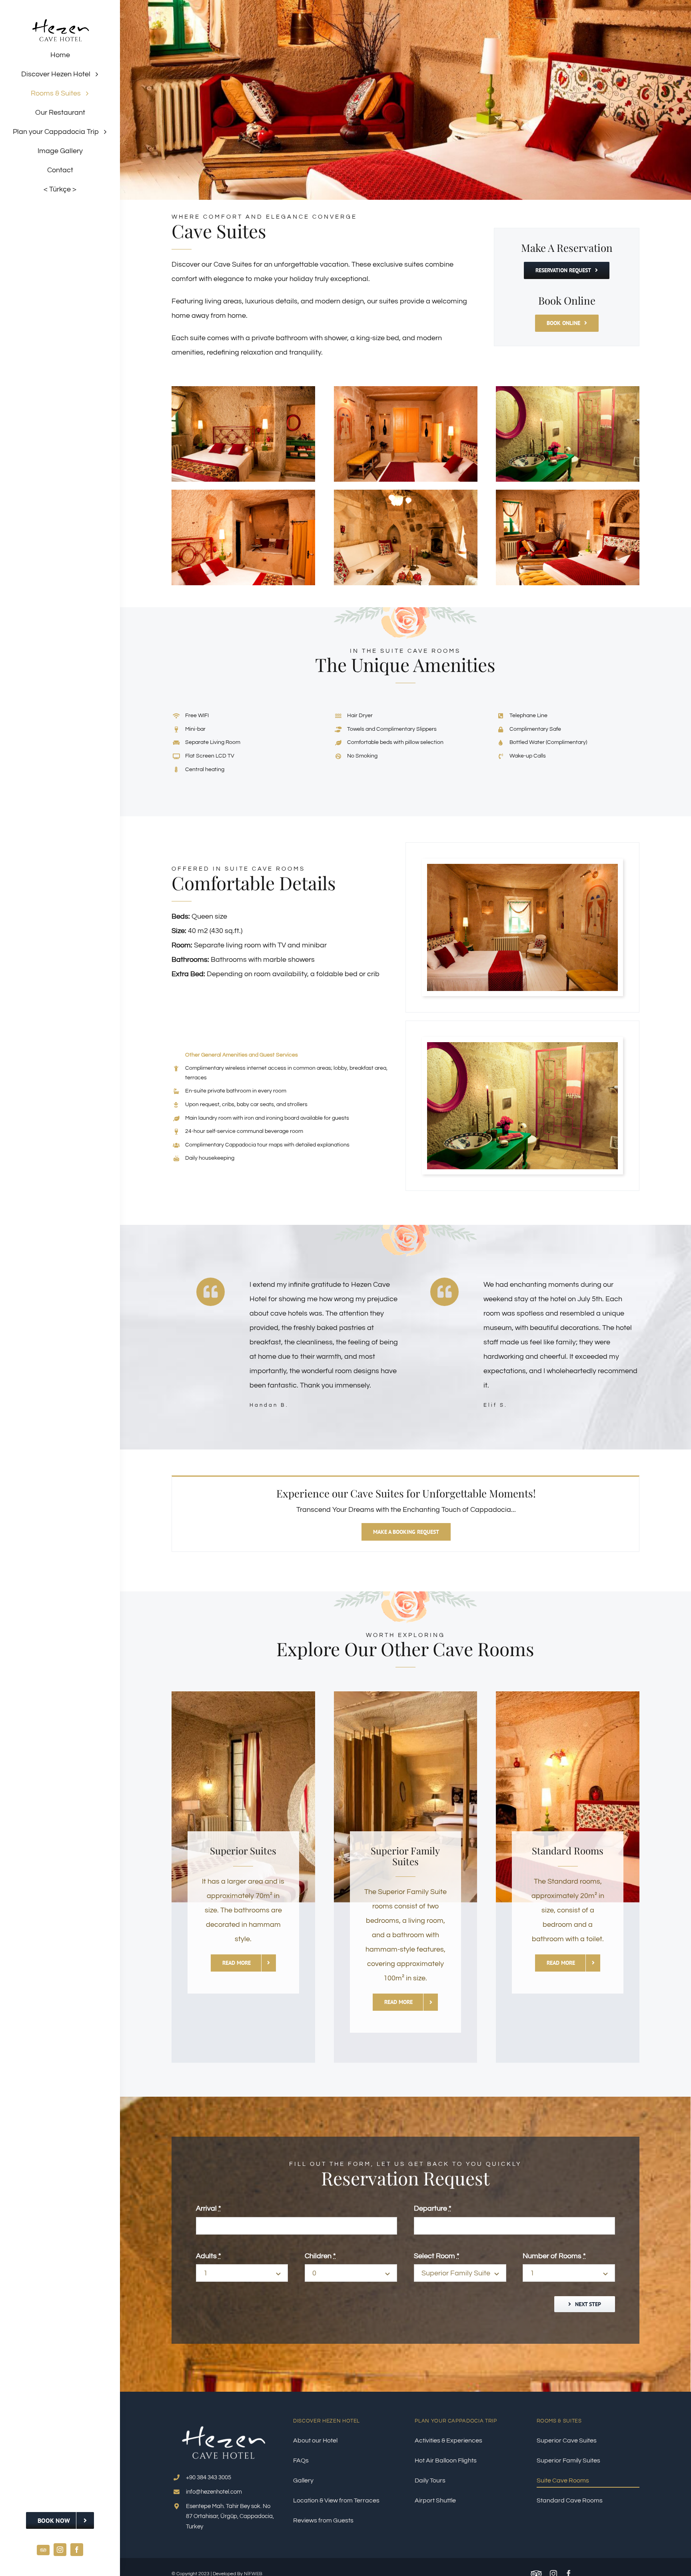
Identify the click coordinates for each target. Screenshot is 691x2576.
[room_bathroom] (522, 1046)
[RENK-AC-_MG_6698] (522, 867)
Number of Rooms (554, 2256)
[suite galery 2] (406, 390)
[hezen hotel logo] (60, 15)
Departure (433, 2208)
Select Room (437, 2256)
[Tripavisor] (43, 2550)
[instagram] (60, 2550)
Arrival (209, 2208)
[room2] (568, 493)
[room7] (243, 493)
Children (320, 2256)
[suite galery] (568, 390)
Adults (209, 2256)
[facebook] (77, 2550)
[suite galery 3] (243, 390)
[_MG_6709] (406, 493)
